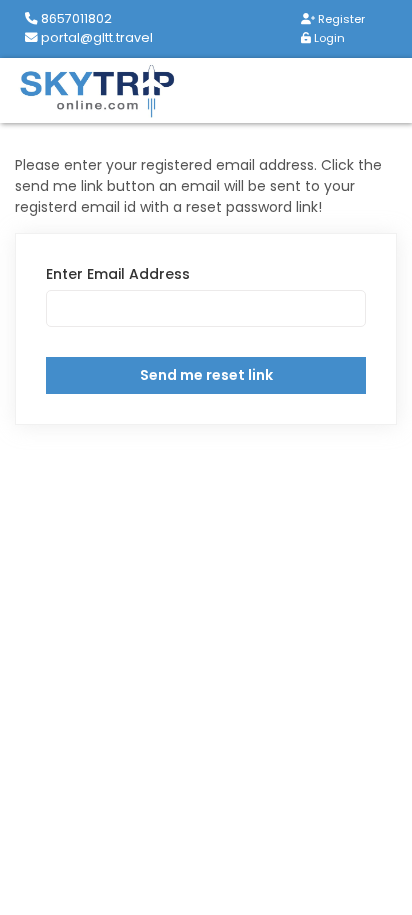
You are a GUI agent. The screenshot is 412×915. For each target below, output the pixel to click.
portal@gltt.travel (95, 37)
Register (340, 19)
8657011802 (75, 18)
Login (328, 38)
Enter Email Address (118, 274)
